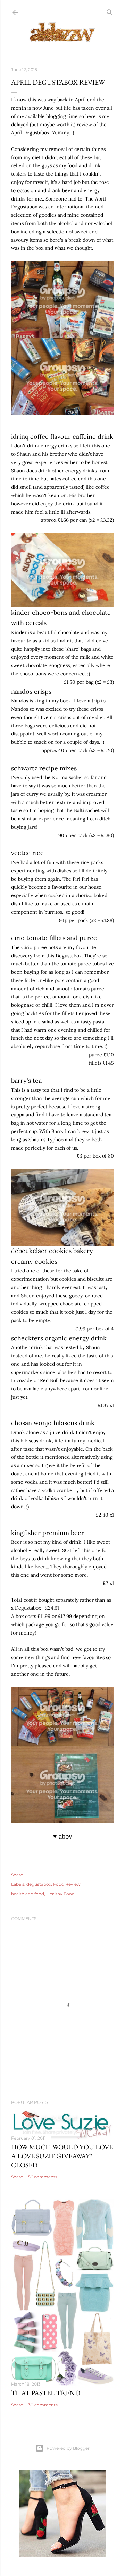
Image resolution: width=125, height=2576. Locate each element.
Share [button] (17, 1875)
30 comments (43, 2405)
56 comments (43, 2177)
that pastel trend (46, 2393)
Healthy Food (60, 1894)
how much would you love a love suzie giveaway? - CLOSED (62, 2156)
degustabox (39, 1884)
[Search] (110, 11)
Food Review (67, 1884)
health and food (28, 1894)
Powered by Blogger (68, 2448)
